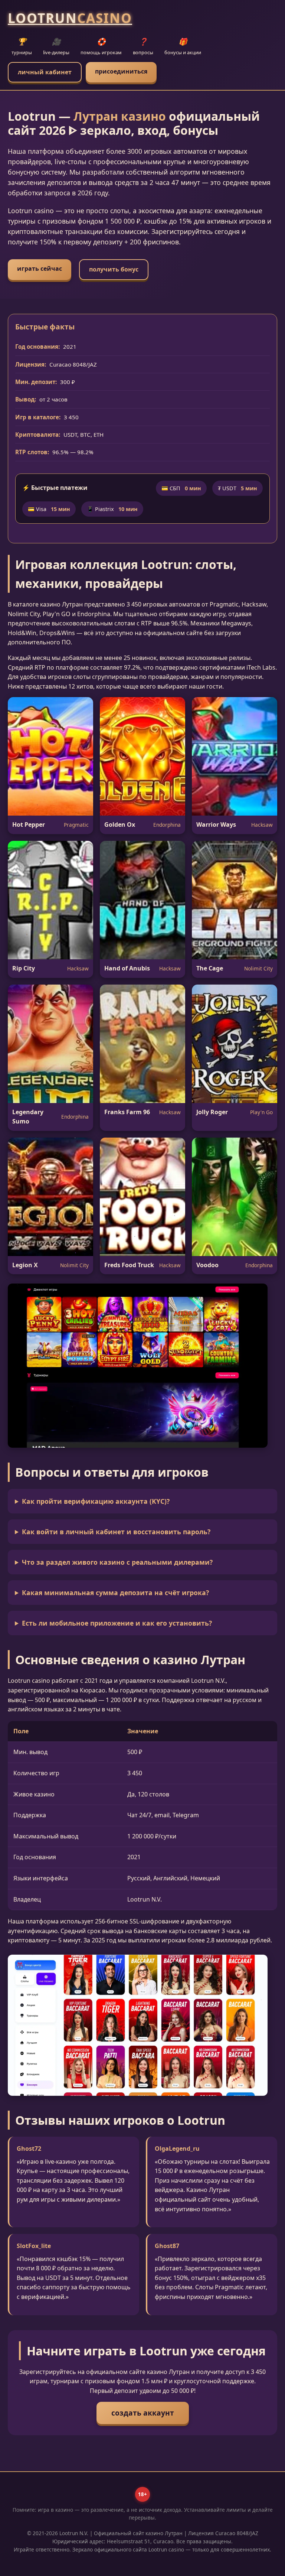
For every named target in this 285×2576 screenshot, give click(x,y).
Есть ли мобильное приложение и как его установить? (117, 1623)
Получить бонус (114, 269)
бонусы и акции (183, 46)
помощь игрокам (101, 46)
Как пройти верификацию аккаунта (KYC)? (96, 1501)
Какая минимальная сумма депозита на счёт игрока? (115, 1593)
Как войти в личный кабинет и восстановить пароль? (116, 1532)
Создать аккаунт (143, 2413)
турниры (22, 46)
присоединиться (121, 71)
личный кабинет (45, 72)
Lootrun (70, 18)
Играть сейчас (40, 269)
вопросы (143, 46)
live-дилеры (56, 46)
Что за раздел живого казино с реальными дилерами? (117, 1562)
